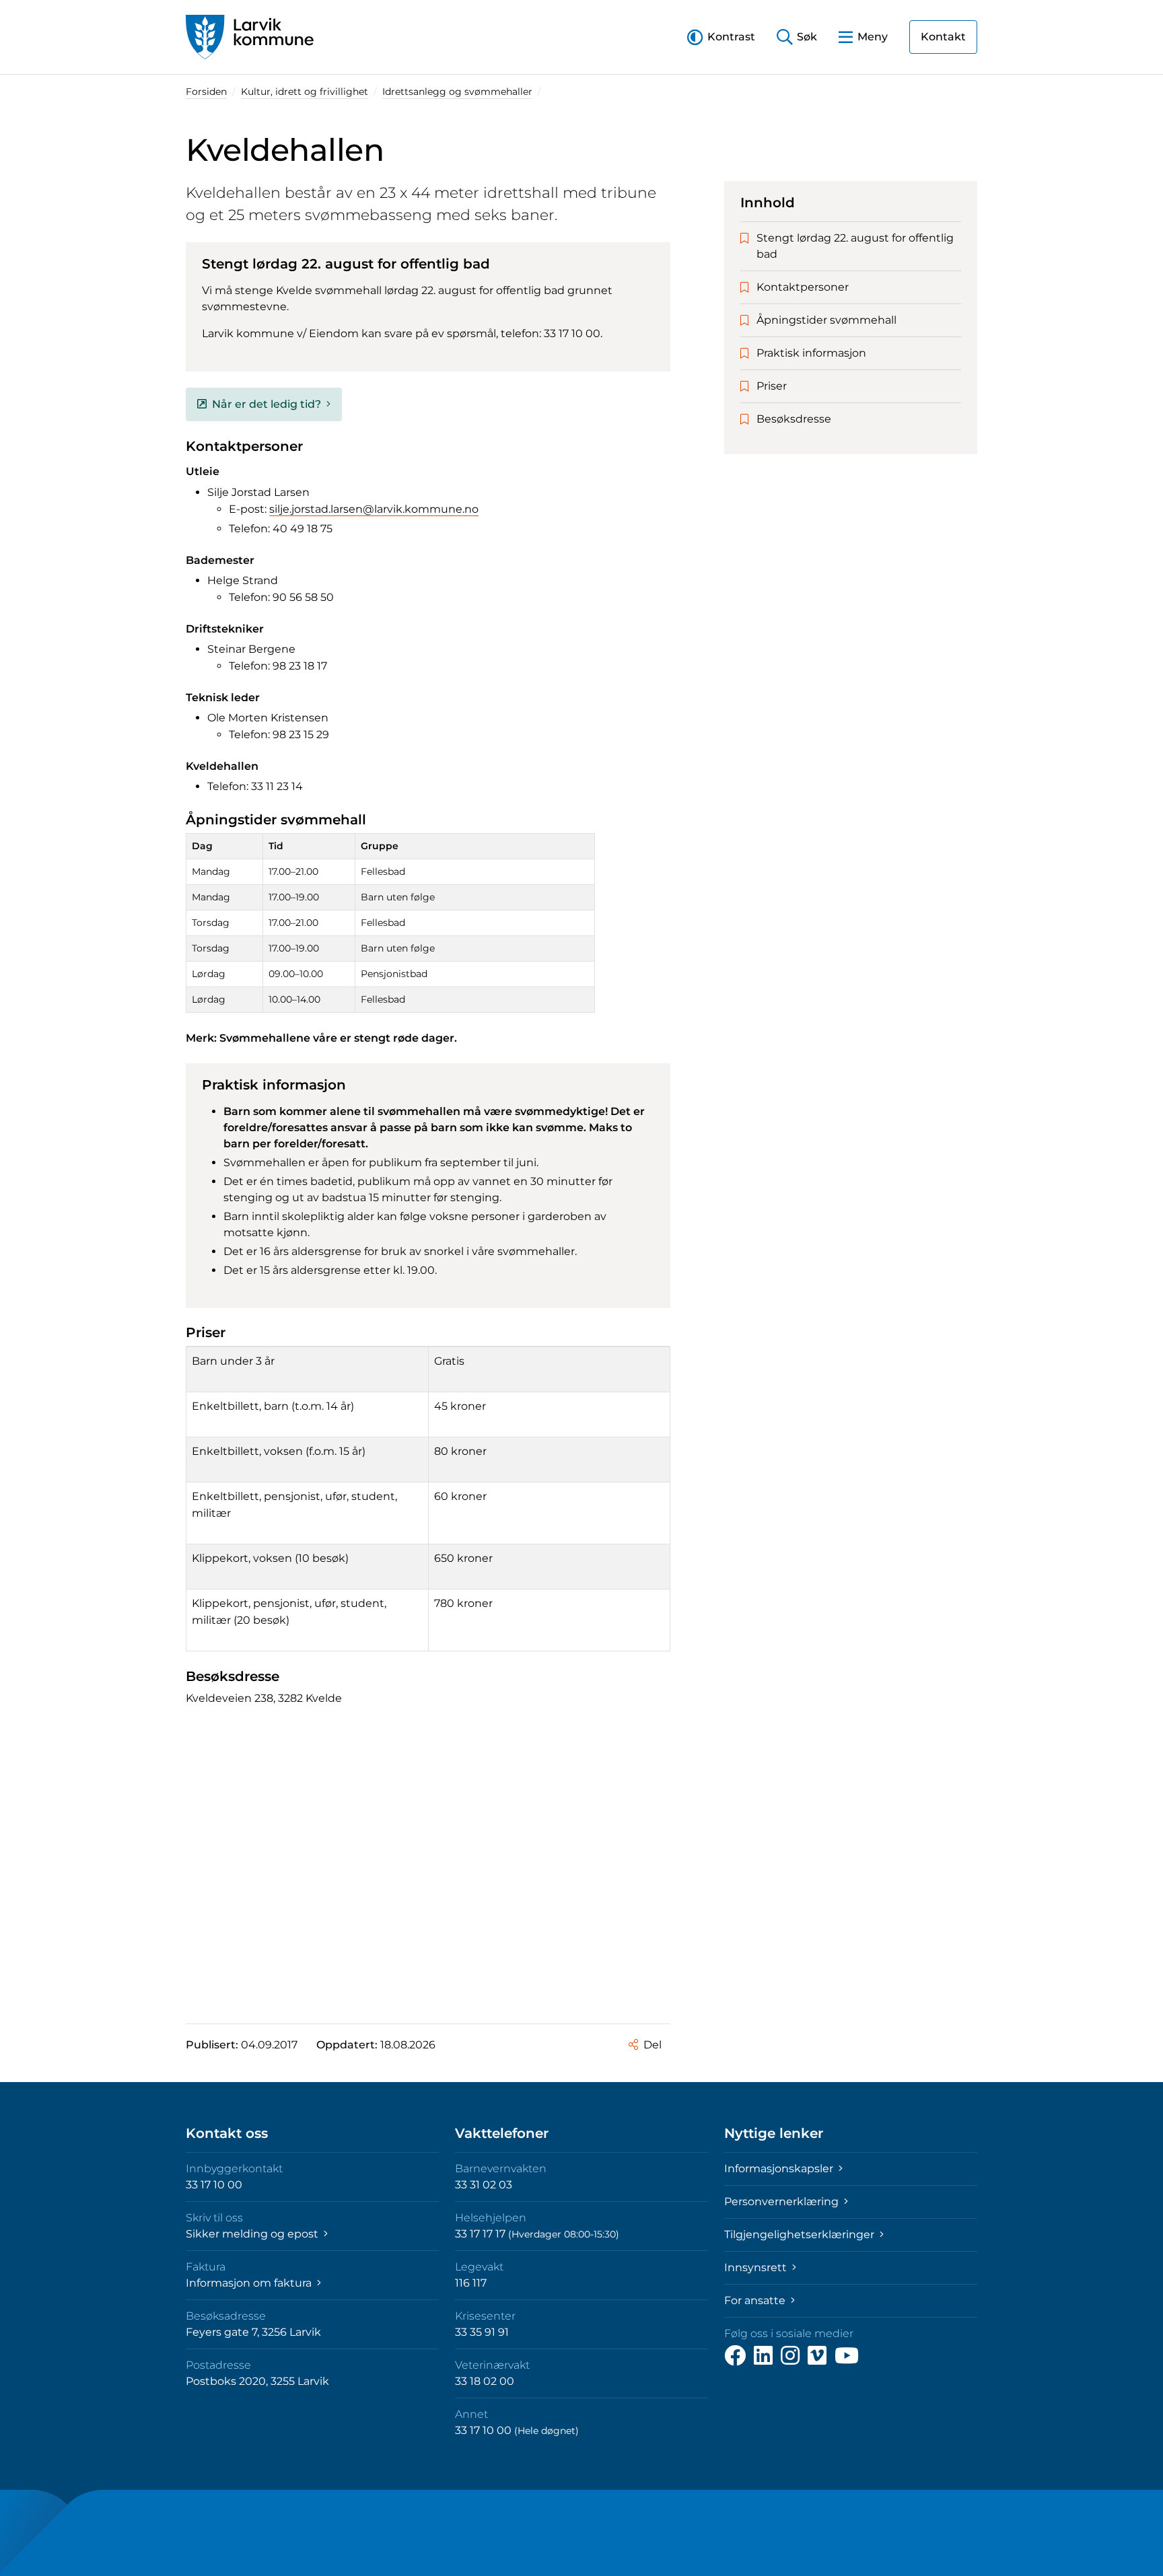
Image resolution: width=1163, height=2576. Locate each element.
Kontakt (943, 37)
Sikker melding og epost (253, 2234)
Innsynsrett (757, 2267)
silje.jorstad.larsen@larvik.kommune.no (374, 509)
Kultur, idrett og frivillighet (305, 92)
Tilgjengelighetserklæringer (801, 2234)
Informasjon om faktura (250, 2283)
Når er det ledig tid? (267, 404)
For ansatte (756, 2300)
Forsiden (206, 92)
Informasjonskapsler (780, 2169)
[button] (721, 37)
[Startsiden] (250, 37)
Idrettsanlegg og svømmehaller (457, 92)
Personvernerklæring (783, 2202)
